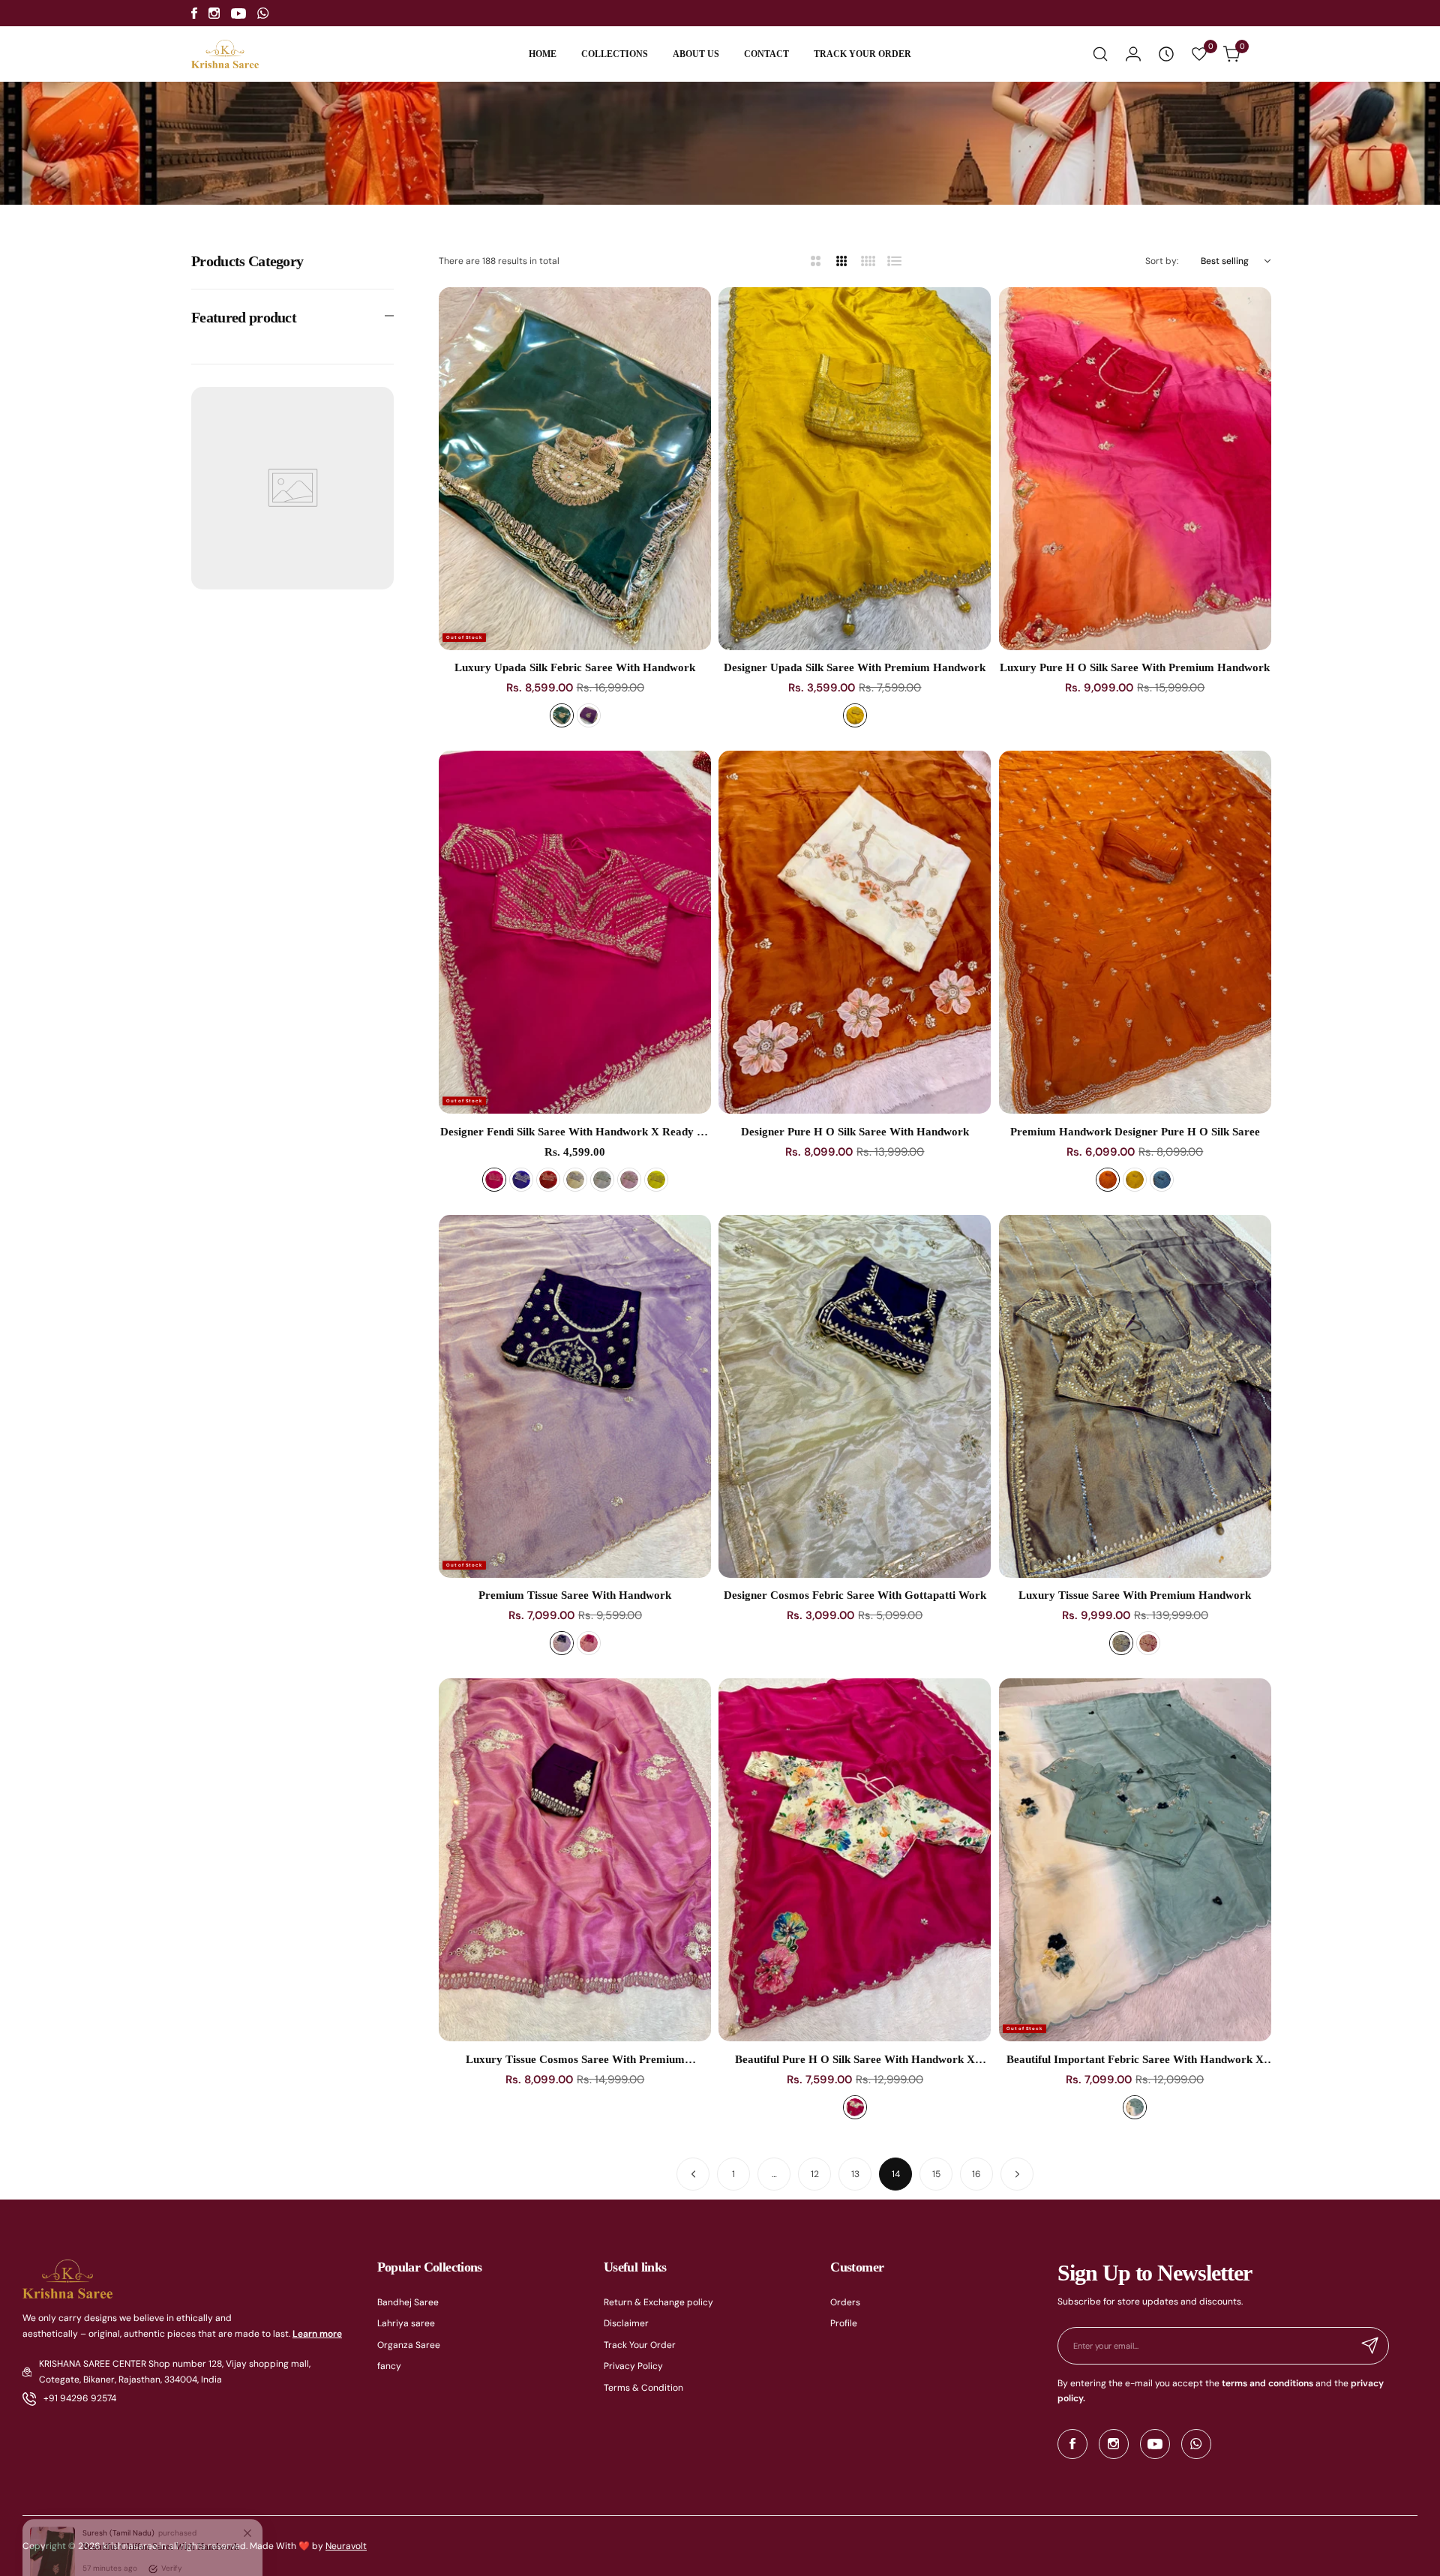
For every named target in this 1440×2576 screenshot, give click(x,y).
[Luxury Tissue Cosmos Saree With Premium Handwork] (575, 1860)
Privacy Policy (633, 2366)
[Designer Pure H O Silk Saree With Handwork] (855, 932)
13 (855, 2174)
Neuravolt (346, 2546)
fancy (389, 2366)
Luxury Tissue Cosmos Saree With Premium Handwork (575, 2060)
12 (815, 2174)
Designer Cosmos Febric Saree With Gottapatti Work (855, 1595)
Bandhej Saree (408, 2302)
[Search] (1100, 54)
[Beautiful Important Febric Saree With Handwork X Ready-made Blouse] (1135, 1860)
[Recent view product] (1166, 54)
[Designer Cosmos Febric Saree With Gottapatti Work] (855, 1396)
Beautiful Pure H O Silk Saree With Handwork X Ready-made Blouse (855, 2060)
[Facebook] (194, 13)
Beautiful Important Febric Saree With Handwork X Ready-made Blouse (1135, 2060)
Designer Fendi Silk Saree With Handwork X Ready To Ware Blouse (575, 1132)
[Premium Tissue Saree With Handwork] (575, 1396)
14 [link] (896, 2174)
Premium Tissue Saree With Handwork (575, 1595)
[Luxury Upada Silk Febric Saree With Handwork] (575, 469)
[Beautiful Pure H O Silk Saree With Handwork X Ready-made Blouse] (855, 1860)
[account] (1133, 54)
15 (936, 2174)
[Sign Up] (1370, 2346)
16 (976, 2174)
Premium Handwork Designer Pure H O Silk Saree (1135, 1132)
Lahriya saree (406, 2323)
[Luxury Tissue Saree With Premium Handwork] (1135, 1396)
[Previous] (693, 2174)
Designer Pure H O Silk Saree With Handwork (855, 1132)
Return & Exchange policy (658, 2302)
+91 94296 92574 (80, 2398)
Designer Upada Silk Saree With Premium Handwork (855, 667)
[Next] (1017, 2174)
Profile (844, 2323)
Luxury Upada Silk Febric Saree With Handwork (575, 667)
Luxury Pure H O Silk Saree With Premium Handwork (1135, 667)
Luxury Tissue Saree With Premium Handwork (1135, 1595)
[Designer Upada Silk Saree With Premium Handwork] (855, 469)
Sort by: (1162, 261)
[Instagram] (214, 13)
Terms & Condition (643, 2388)
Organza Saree (409, 2345)
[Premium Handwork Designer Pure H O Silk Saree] (1135, 932)
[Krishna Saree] (225, 54)
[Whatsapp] (263, 13)
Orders (845, 2302)
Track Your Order (640, 2345)
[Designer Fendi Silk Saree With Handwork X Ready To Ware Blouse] (575, 932)
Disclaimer (626, 2323)
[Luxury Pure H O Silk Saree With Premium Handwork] (1135, 469)
